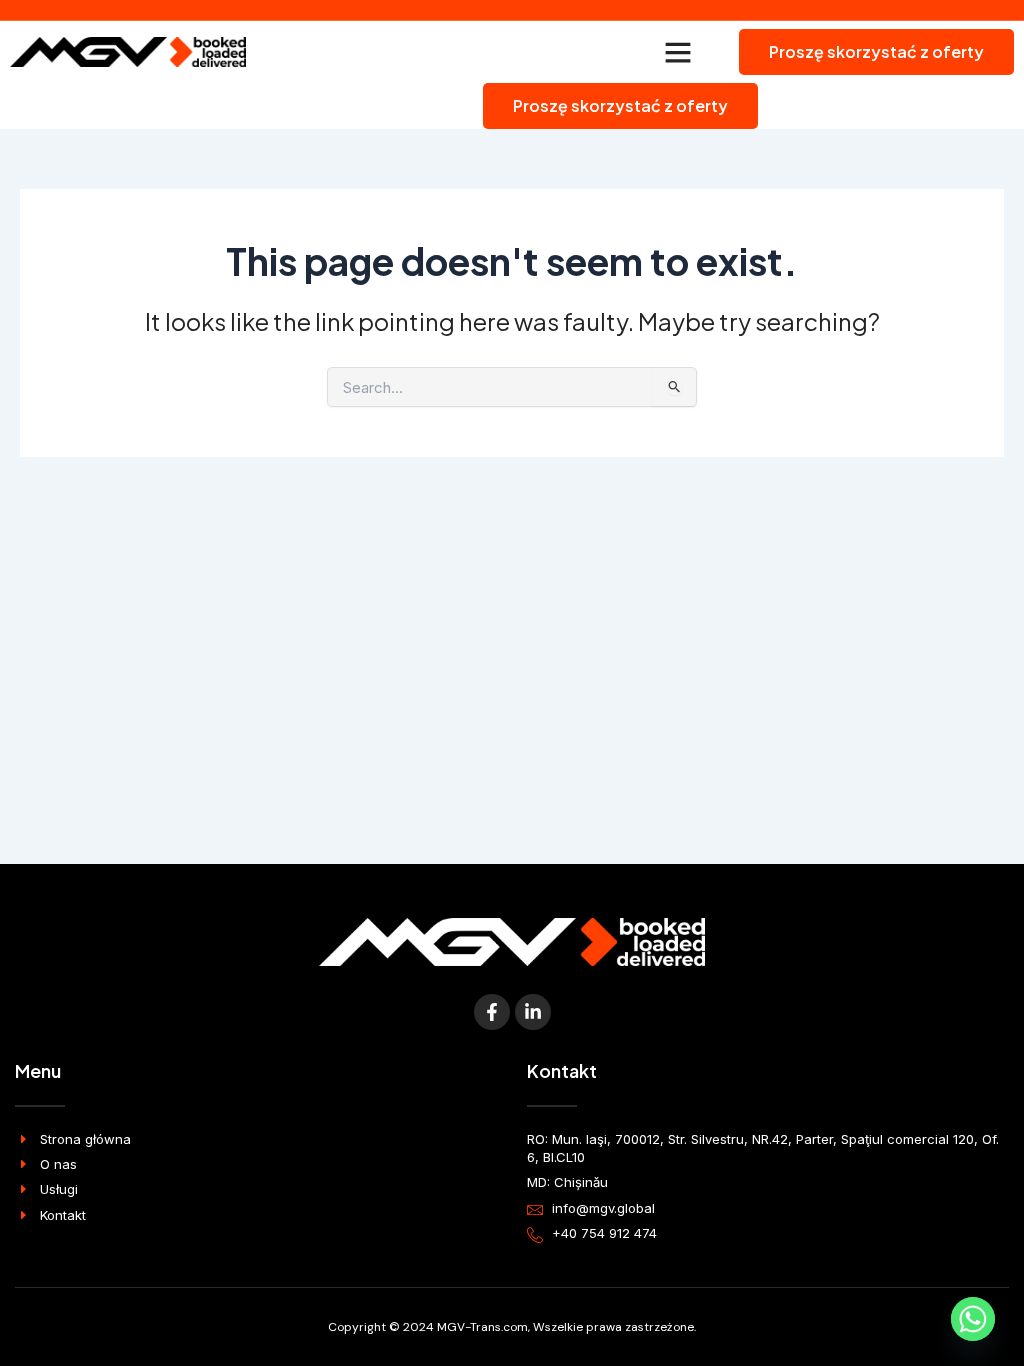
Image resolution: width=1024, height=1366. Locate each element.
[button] (678, 52)
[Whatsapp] (973, 1319)
